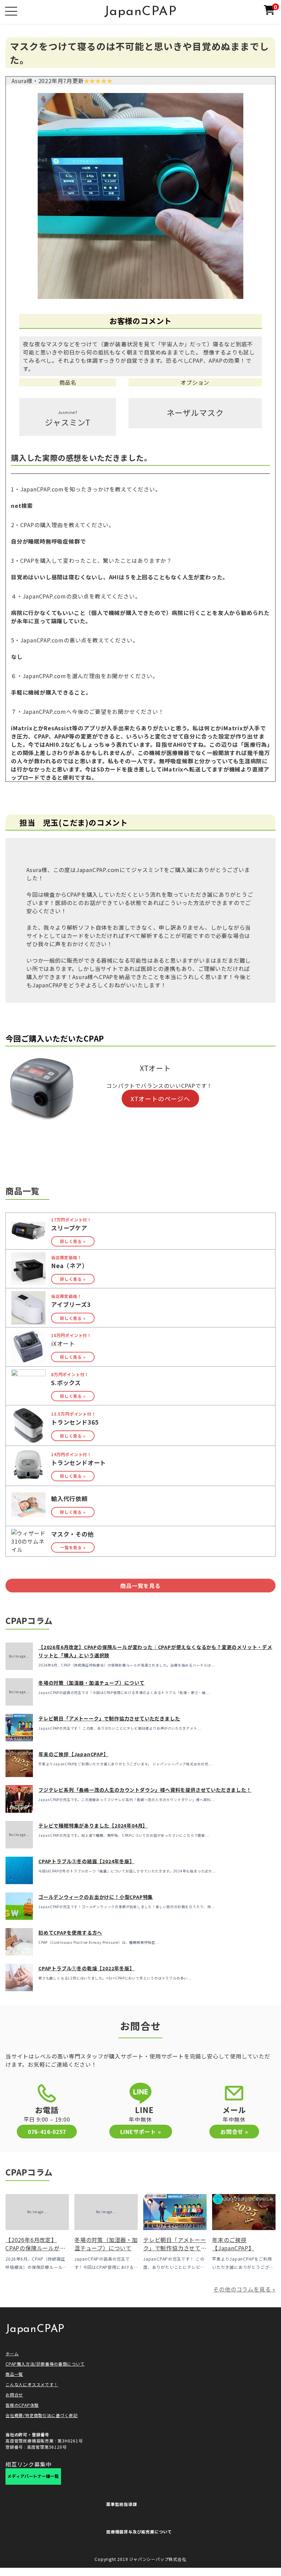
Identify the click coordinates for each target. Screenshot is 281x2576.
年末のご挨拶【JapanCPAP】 (74, 1754)
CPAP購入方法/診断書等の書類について (45, 2364)
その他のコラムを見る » (244, 2289)
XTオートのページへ (160, 1099)
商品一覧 (14, 2374)
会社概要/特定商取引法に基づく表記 (42, 2415)
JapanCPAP (141, 12)
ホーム (12, 2353)
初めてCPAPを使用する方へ (70, 1933)
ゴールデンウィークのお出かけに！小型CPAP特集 (96, 1897)
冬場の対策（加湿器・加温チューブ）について (91, 1683)
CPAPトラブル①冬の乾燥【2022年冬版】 (87, 1968)
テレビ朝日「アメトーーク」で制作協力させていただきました (109, 1718)
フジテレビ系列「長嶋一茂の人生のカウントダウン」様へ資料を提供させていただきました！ (145, 1790)
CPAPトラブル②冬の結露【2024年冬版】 (87, 1861)
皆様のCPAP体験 (22, 2405)
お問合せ (14, 2395)
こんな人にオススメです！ (32, 2384)
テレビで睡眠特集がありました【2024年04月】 (93, 1825)
